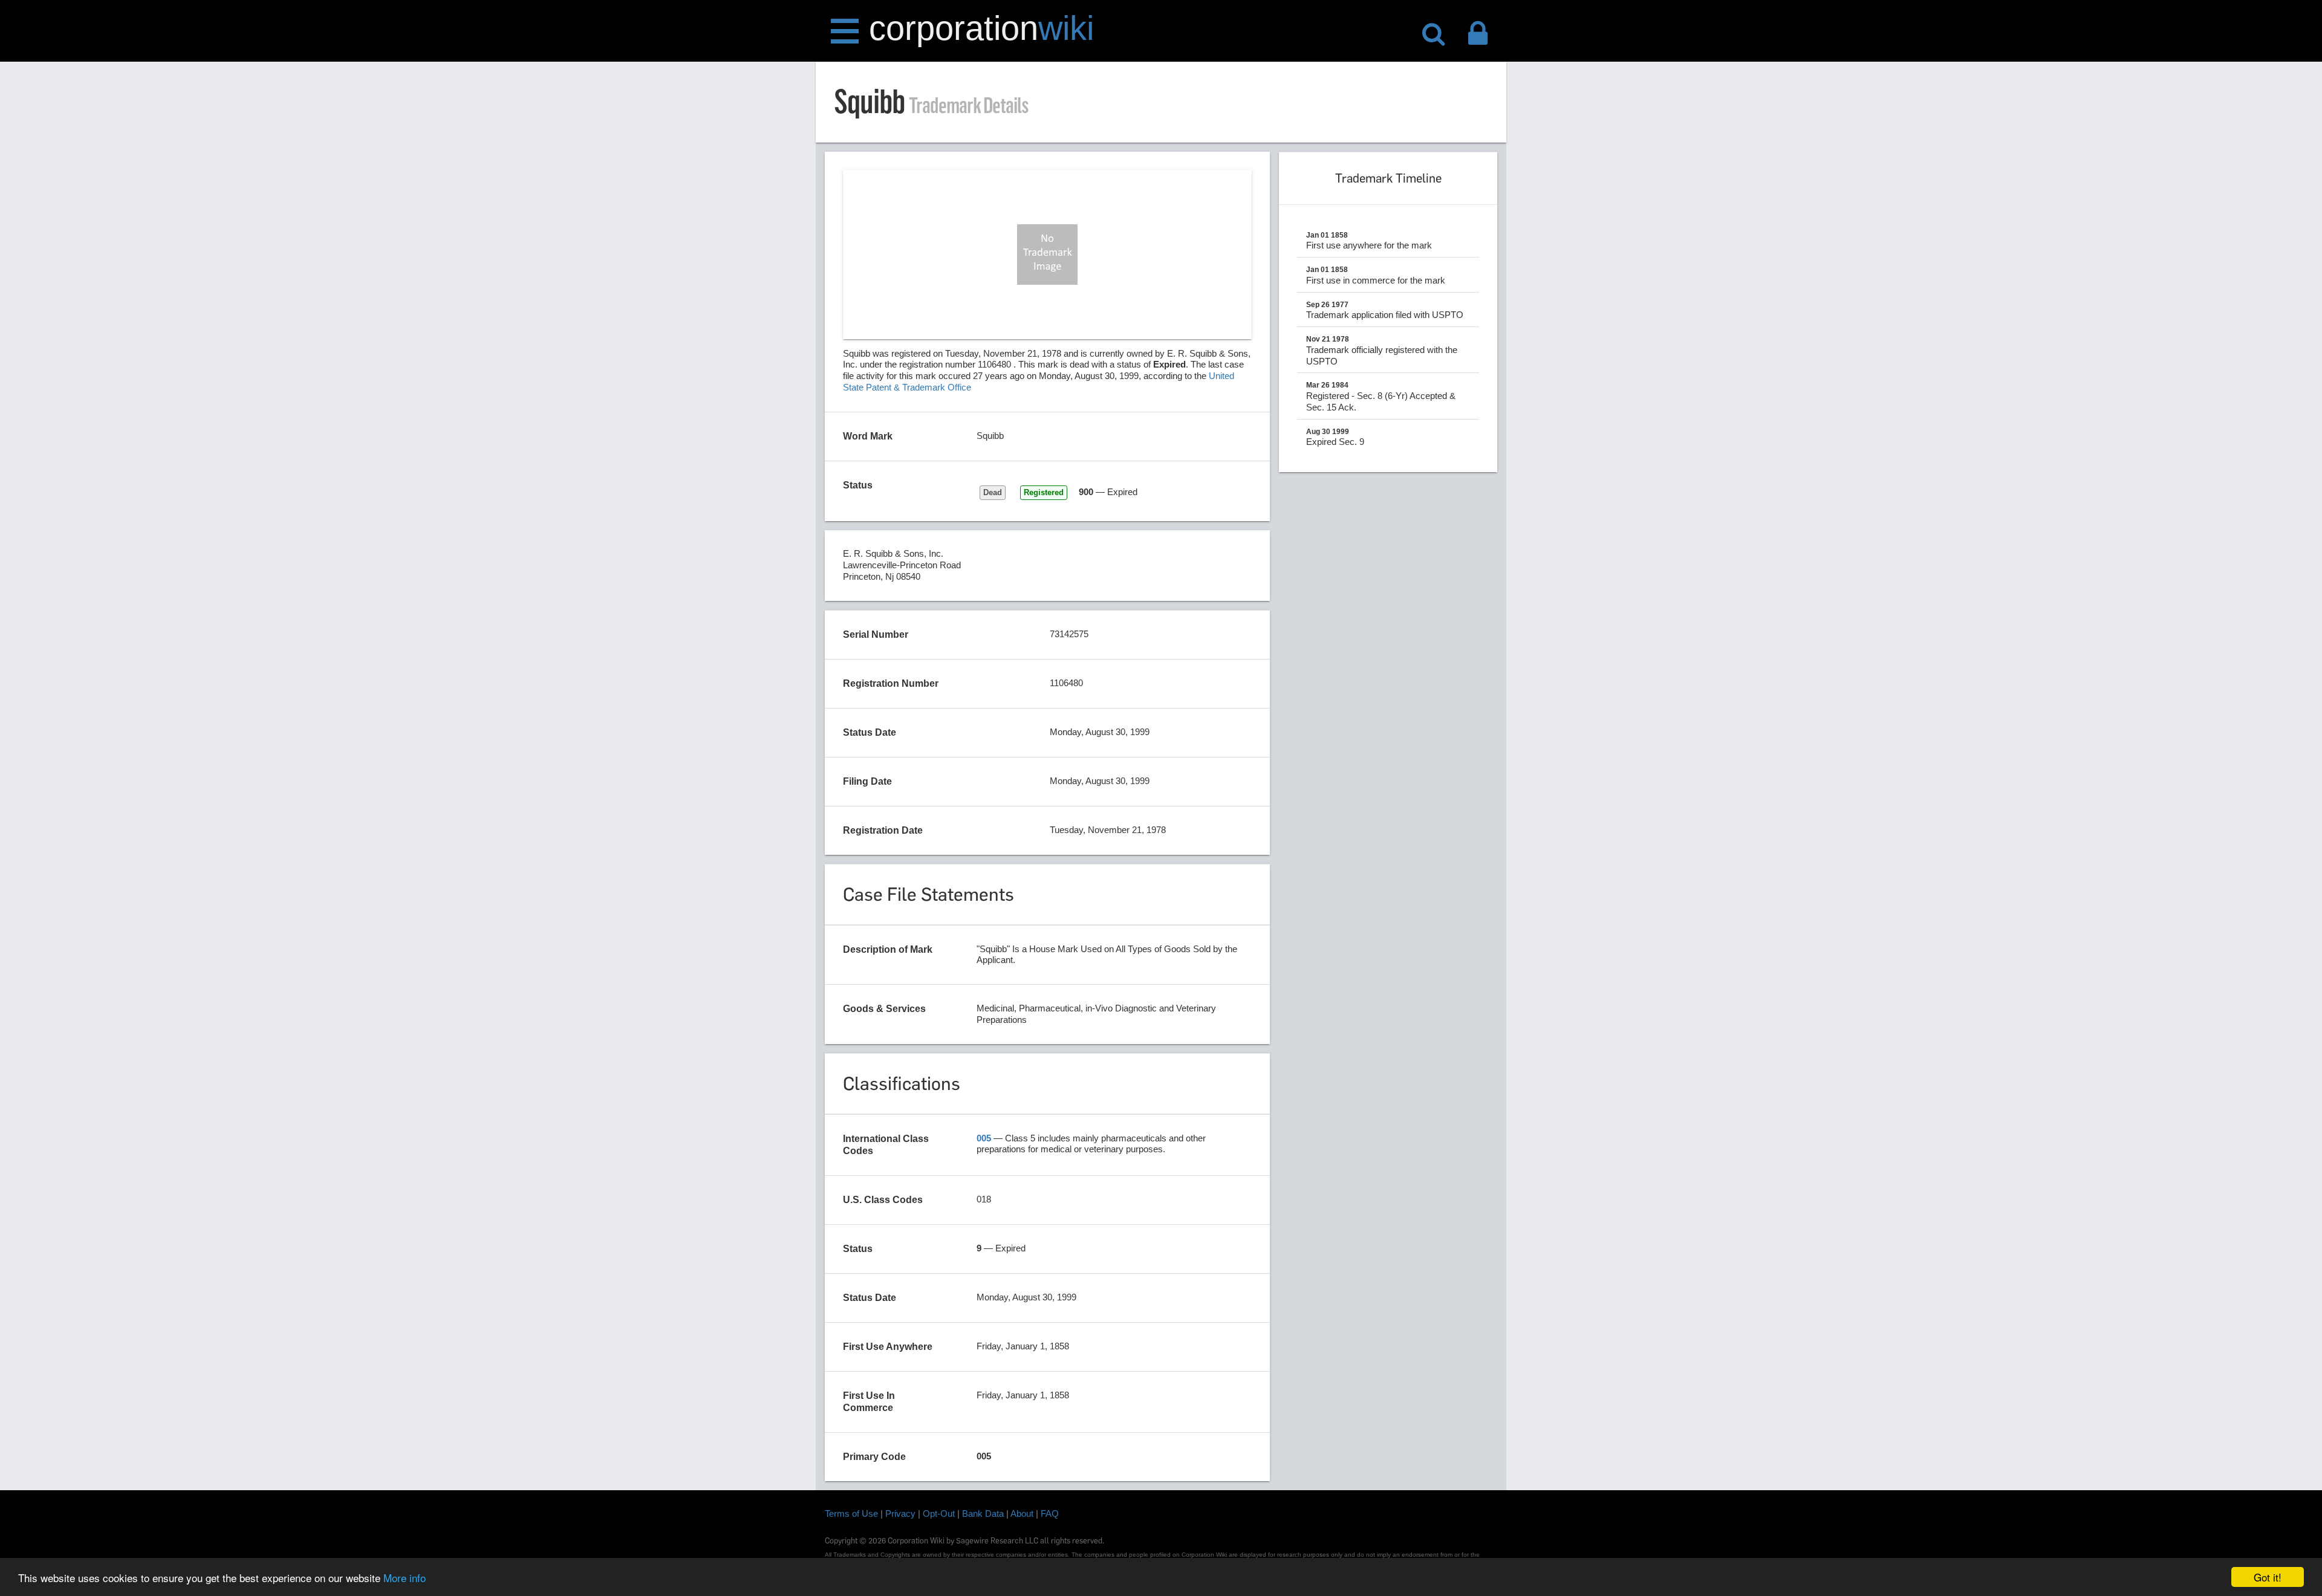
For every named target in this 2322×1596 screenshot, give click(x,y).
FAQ (1050, 1513)
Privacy (900, 1513)
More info (405, 1578)
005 (984, 1138)
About (1022, 1513)
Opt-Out (939, 1513)
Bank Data (983, 1513)
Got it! (2268, 1577)
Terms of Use (851, 1513)
